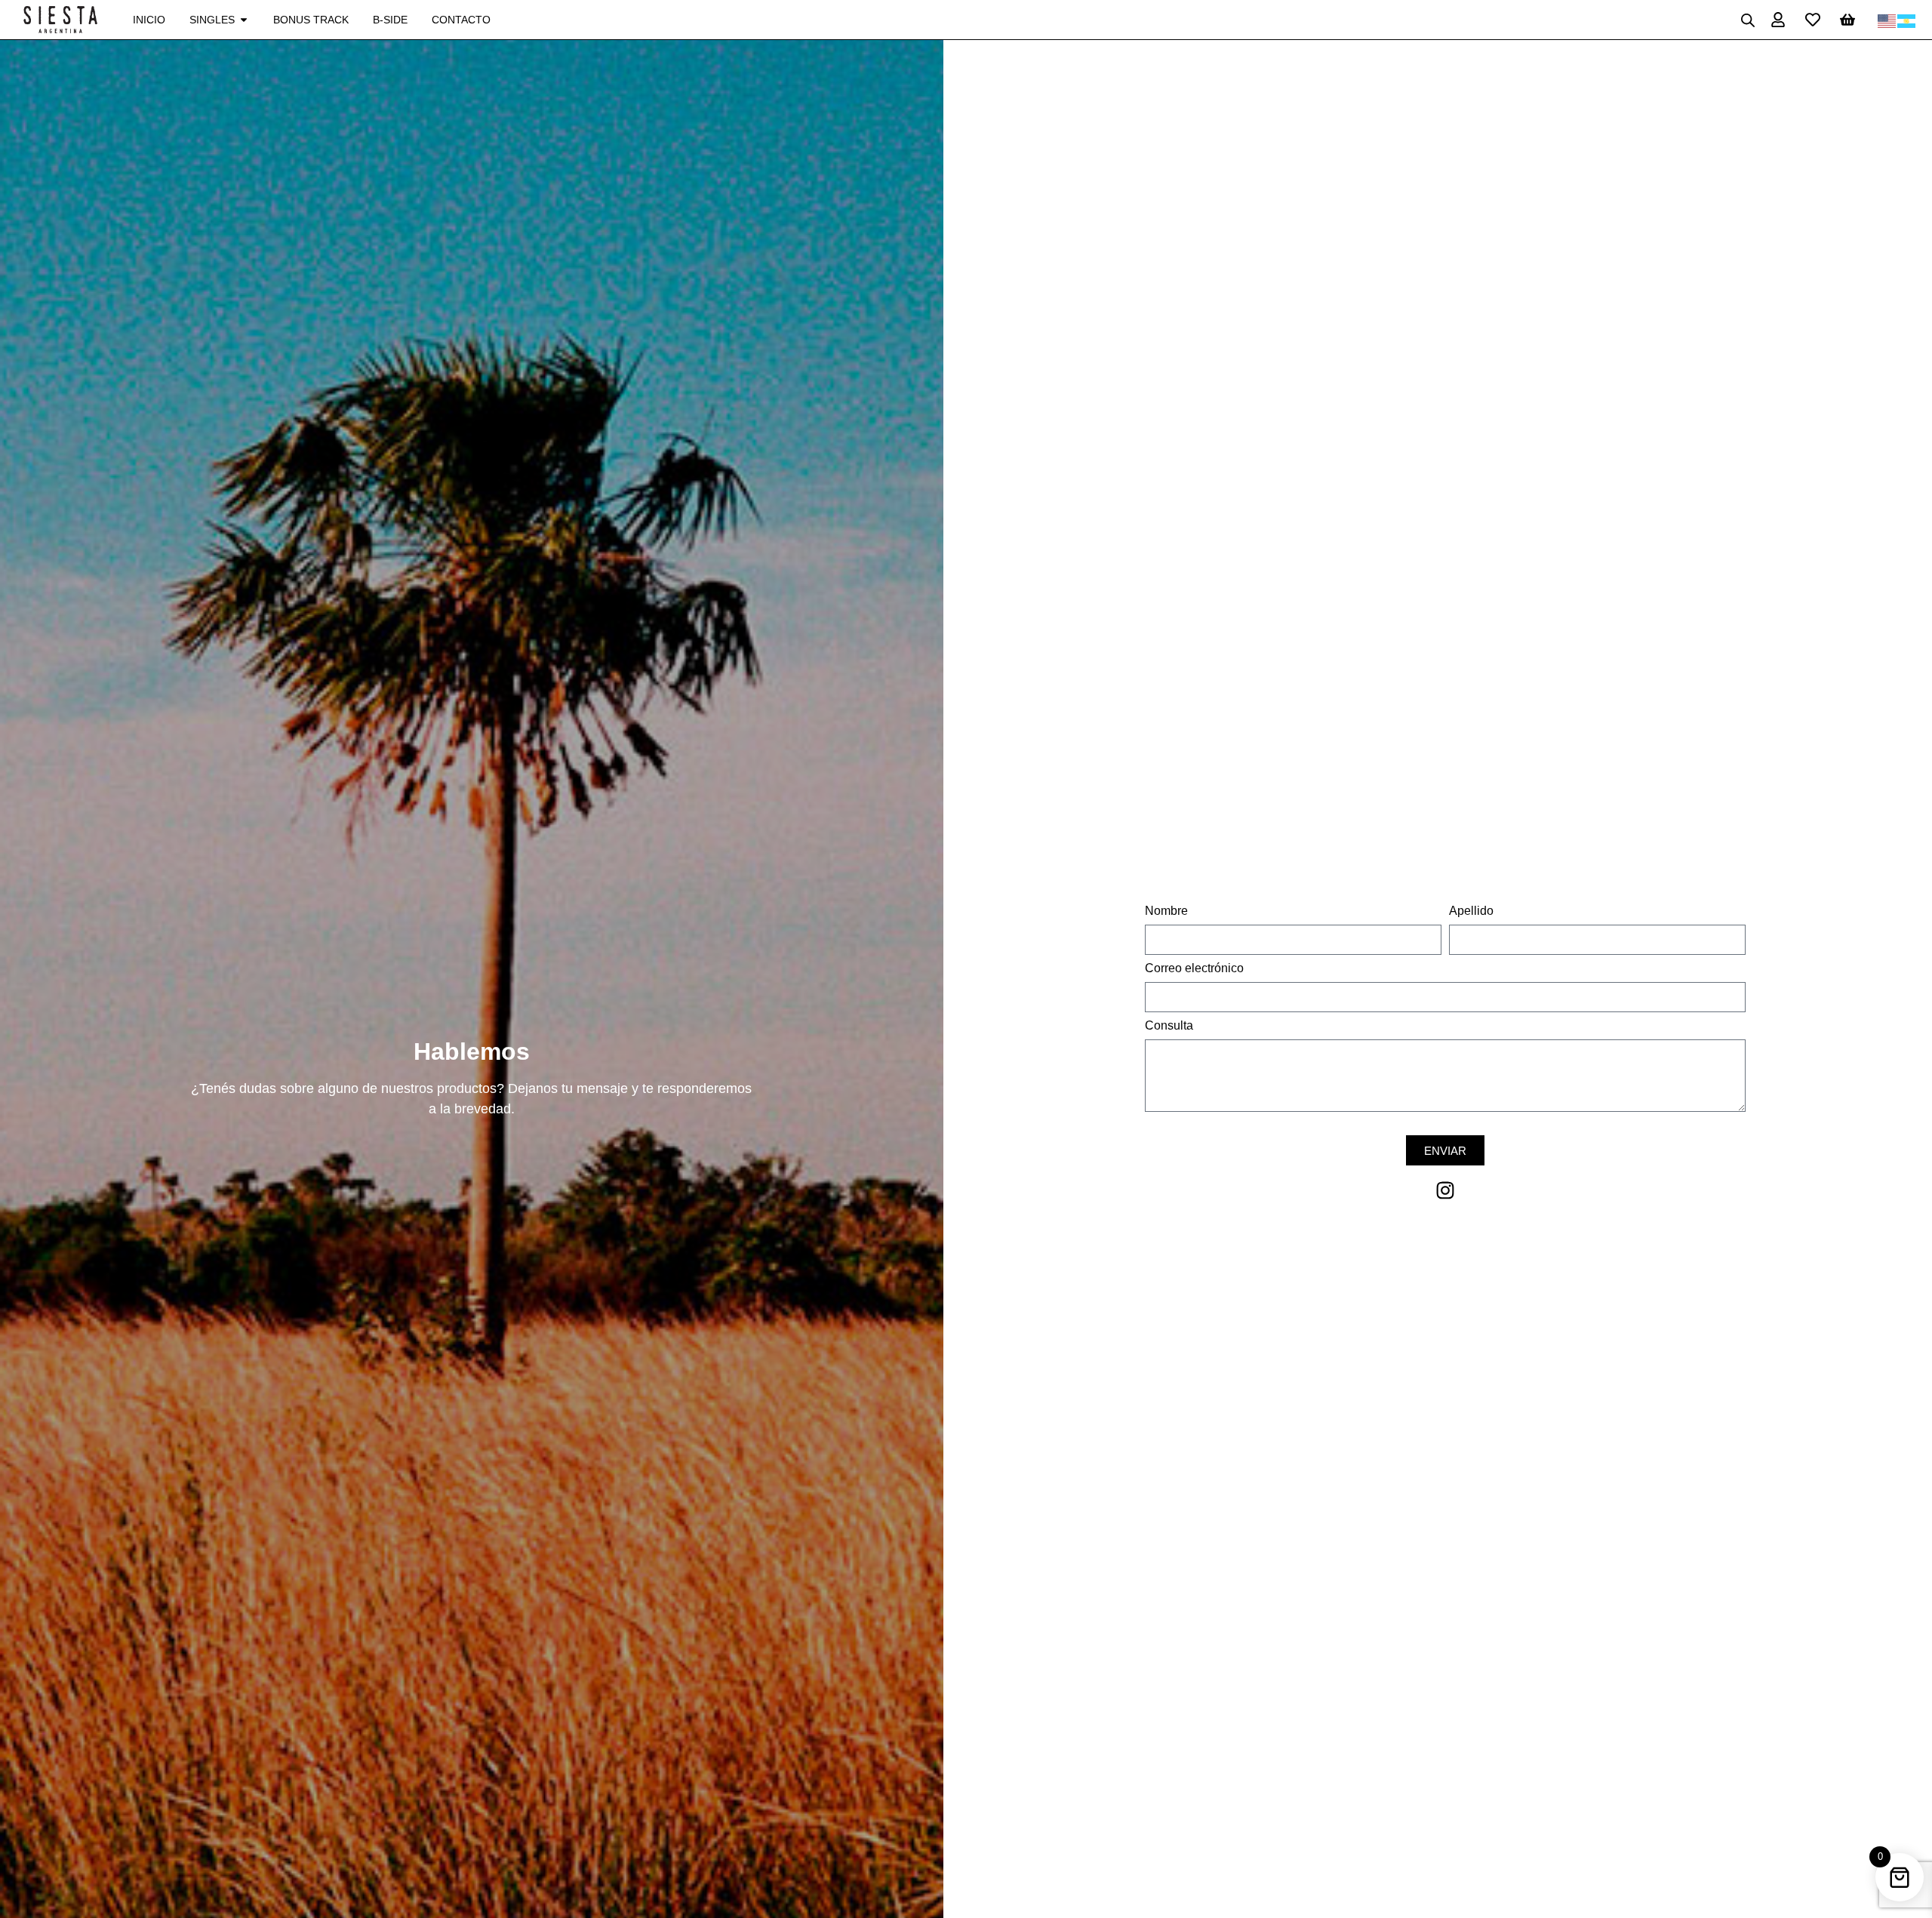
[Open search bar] (1748, 20)
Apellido (1471, 911)
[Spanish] (1907, 20)
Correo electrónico (1194, 968)
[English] (1887, 20)
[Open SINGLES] (244, 20)
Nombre (1166, 911)
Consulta (1169, 1026)
